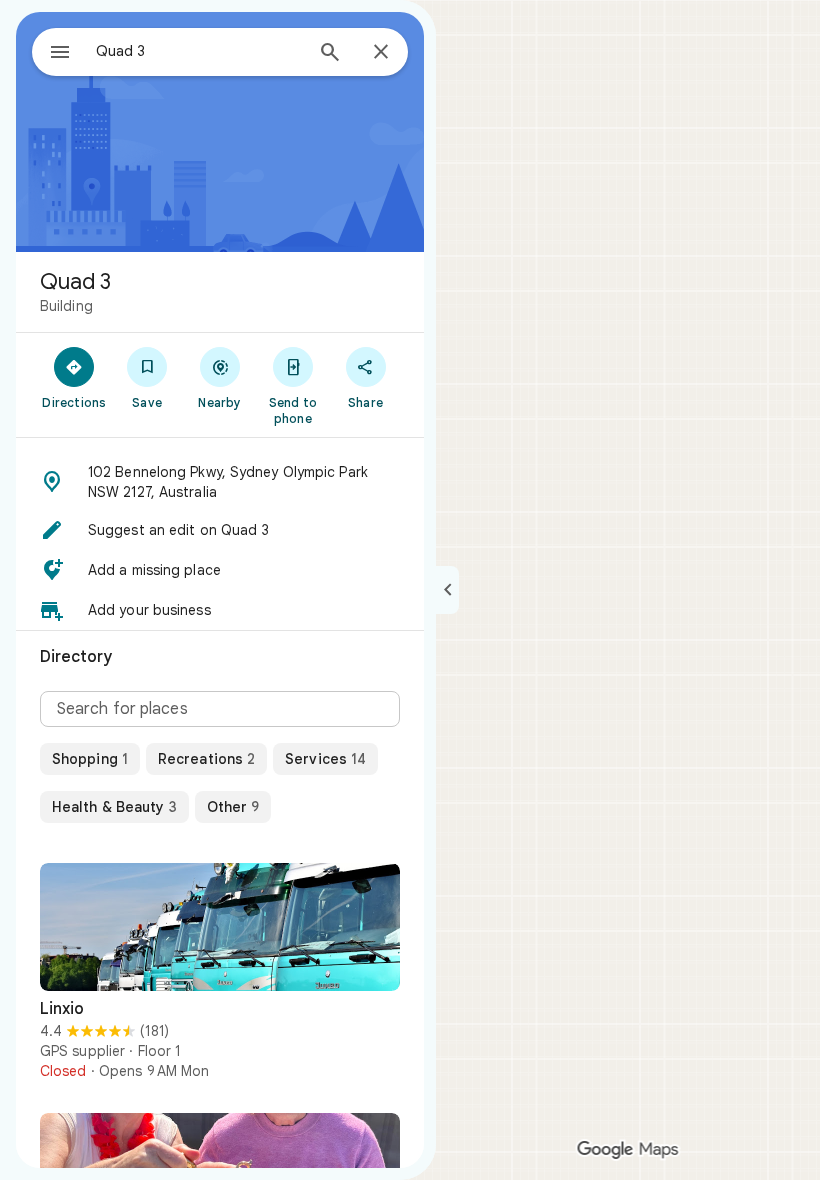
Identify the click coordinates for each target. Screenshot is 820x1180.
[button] (220, 482)
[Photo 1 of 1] (220, 927)
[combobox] (199, 51)
